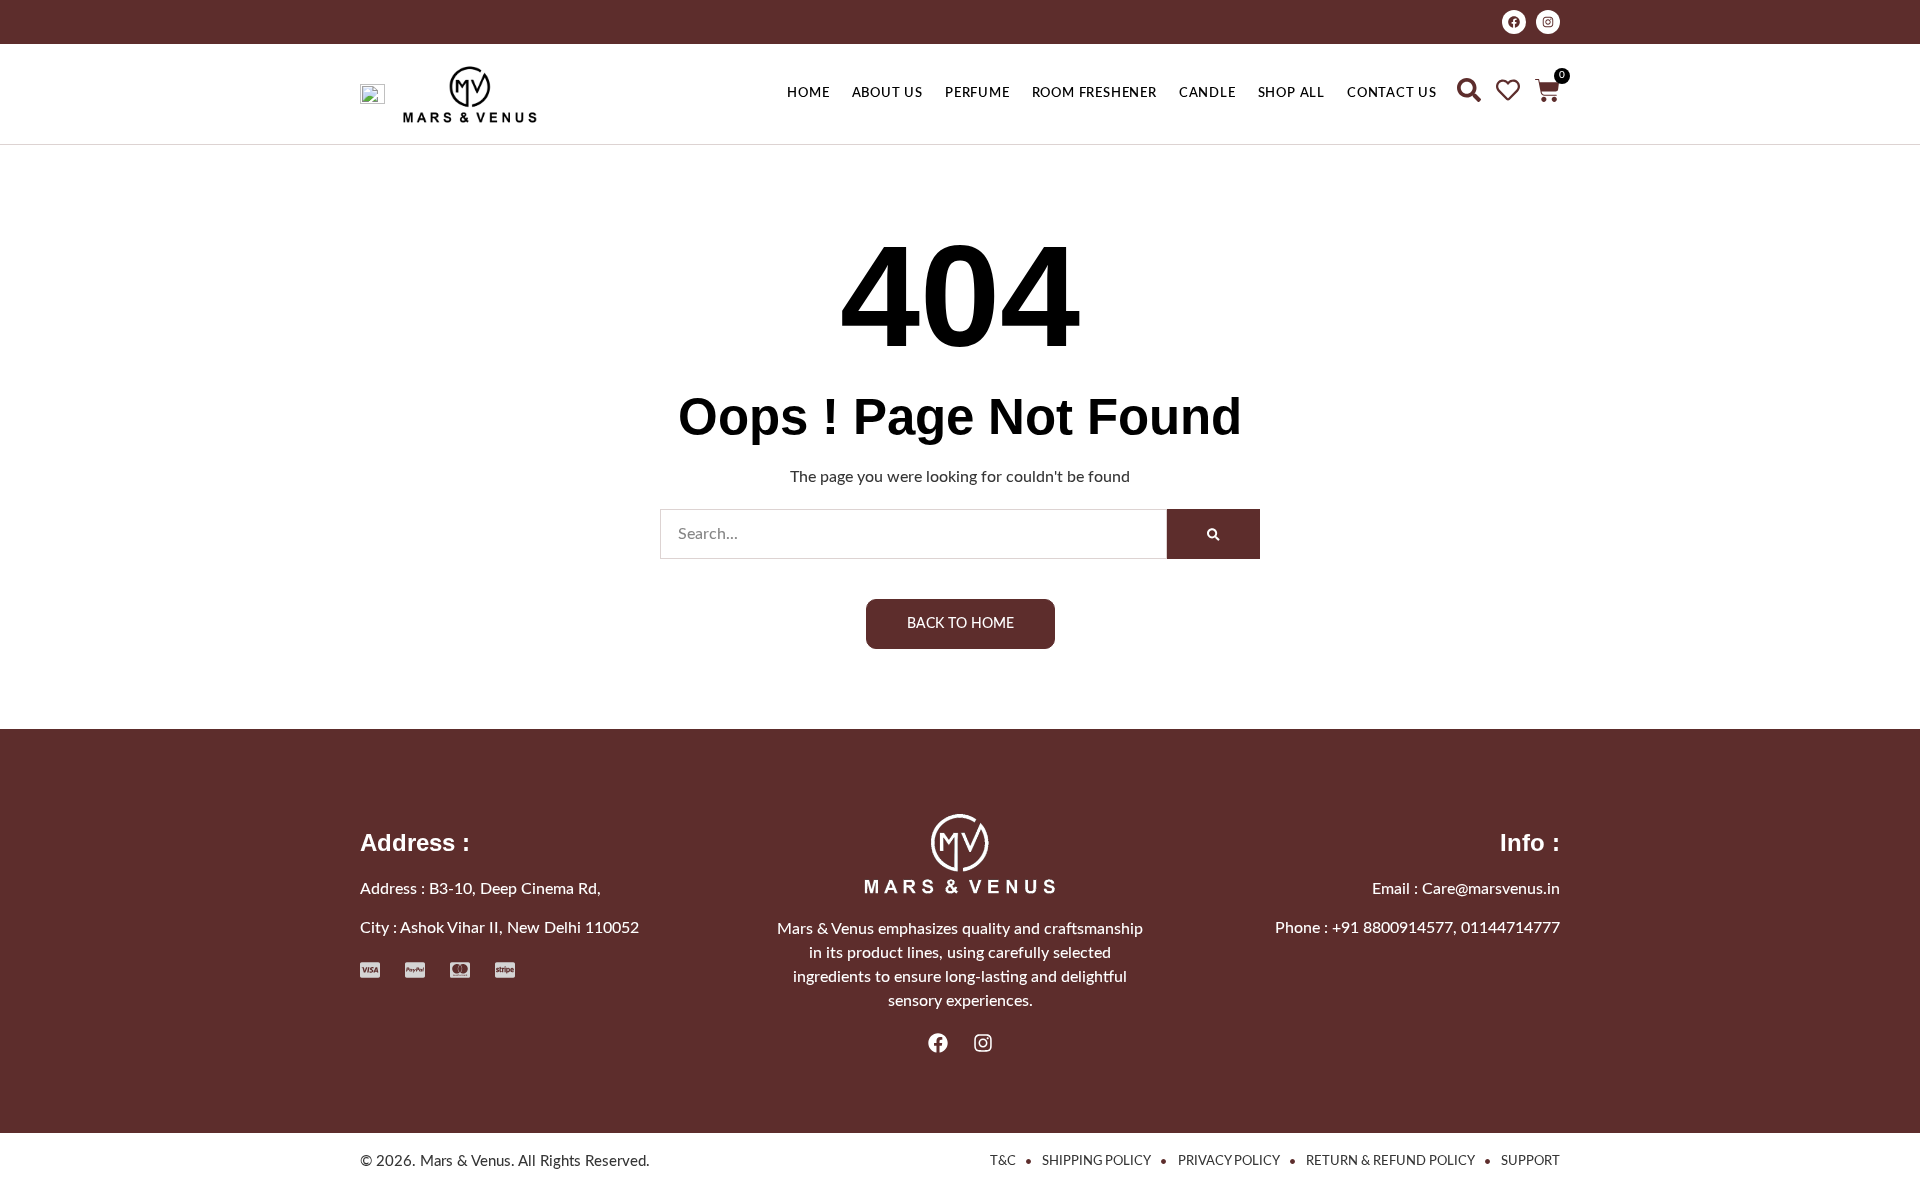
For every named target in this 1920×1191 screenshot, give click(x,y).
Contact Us (1392, 93)
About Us (887, 93)
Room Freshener (1094, 93)
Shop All (1291, 93)
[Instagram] (1548, 22)
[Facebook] (1514, 22)
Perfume (977, 93)
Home (808, 93)
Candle (1207, 93)
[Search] (1213, 534)
